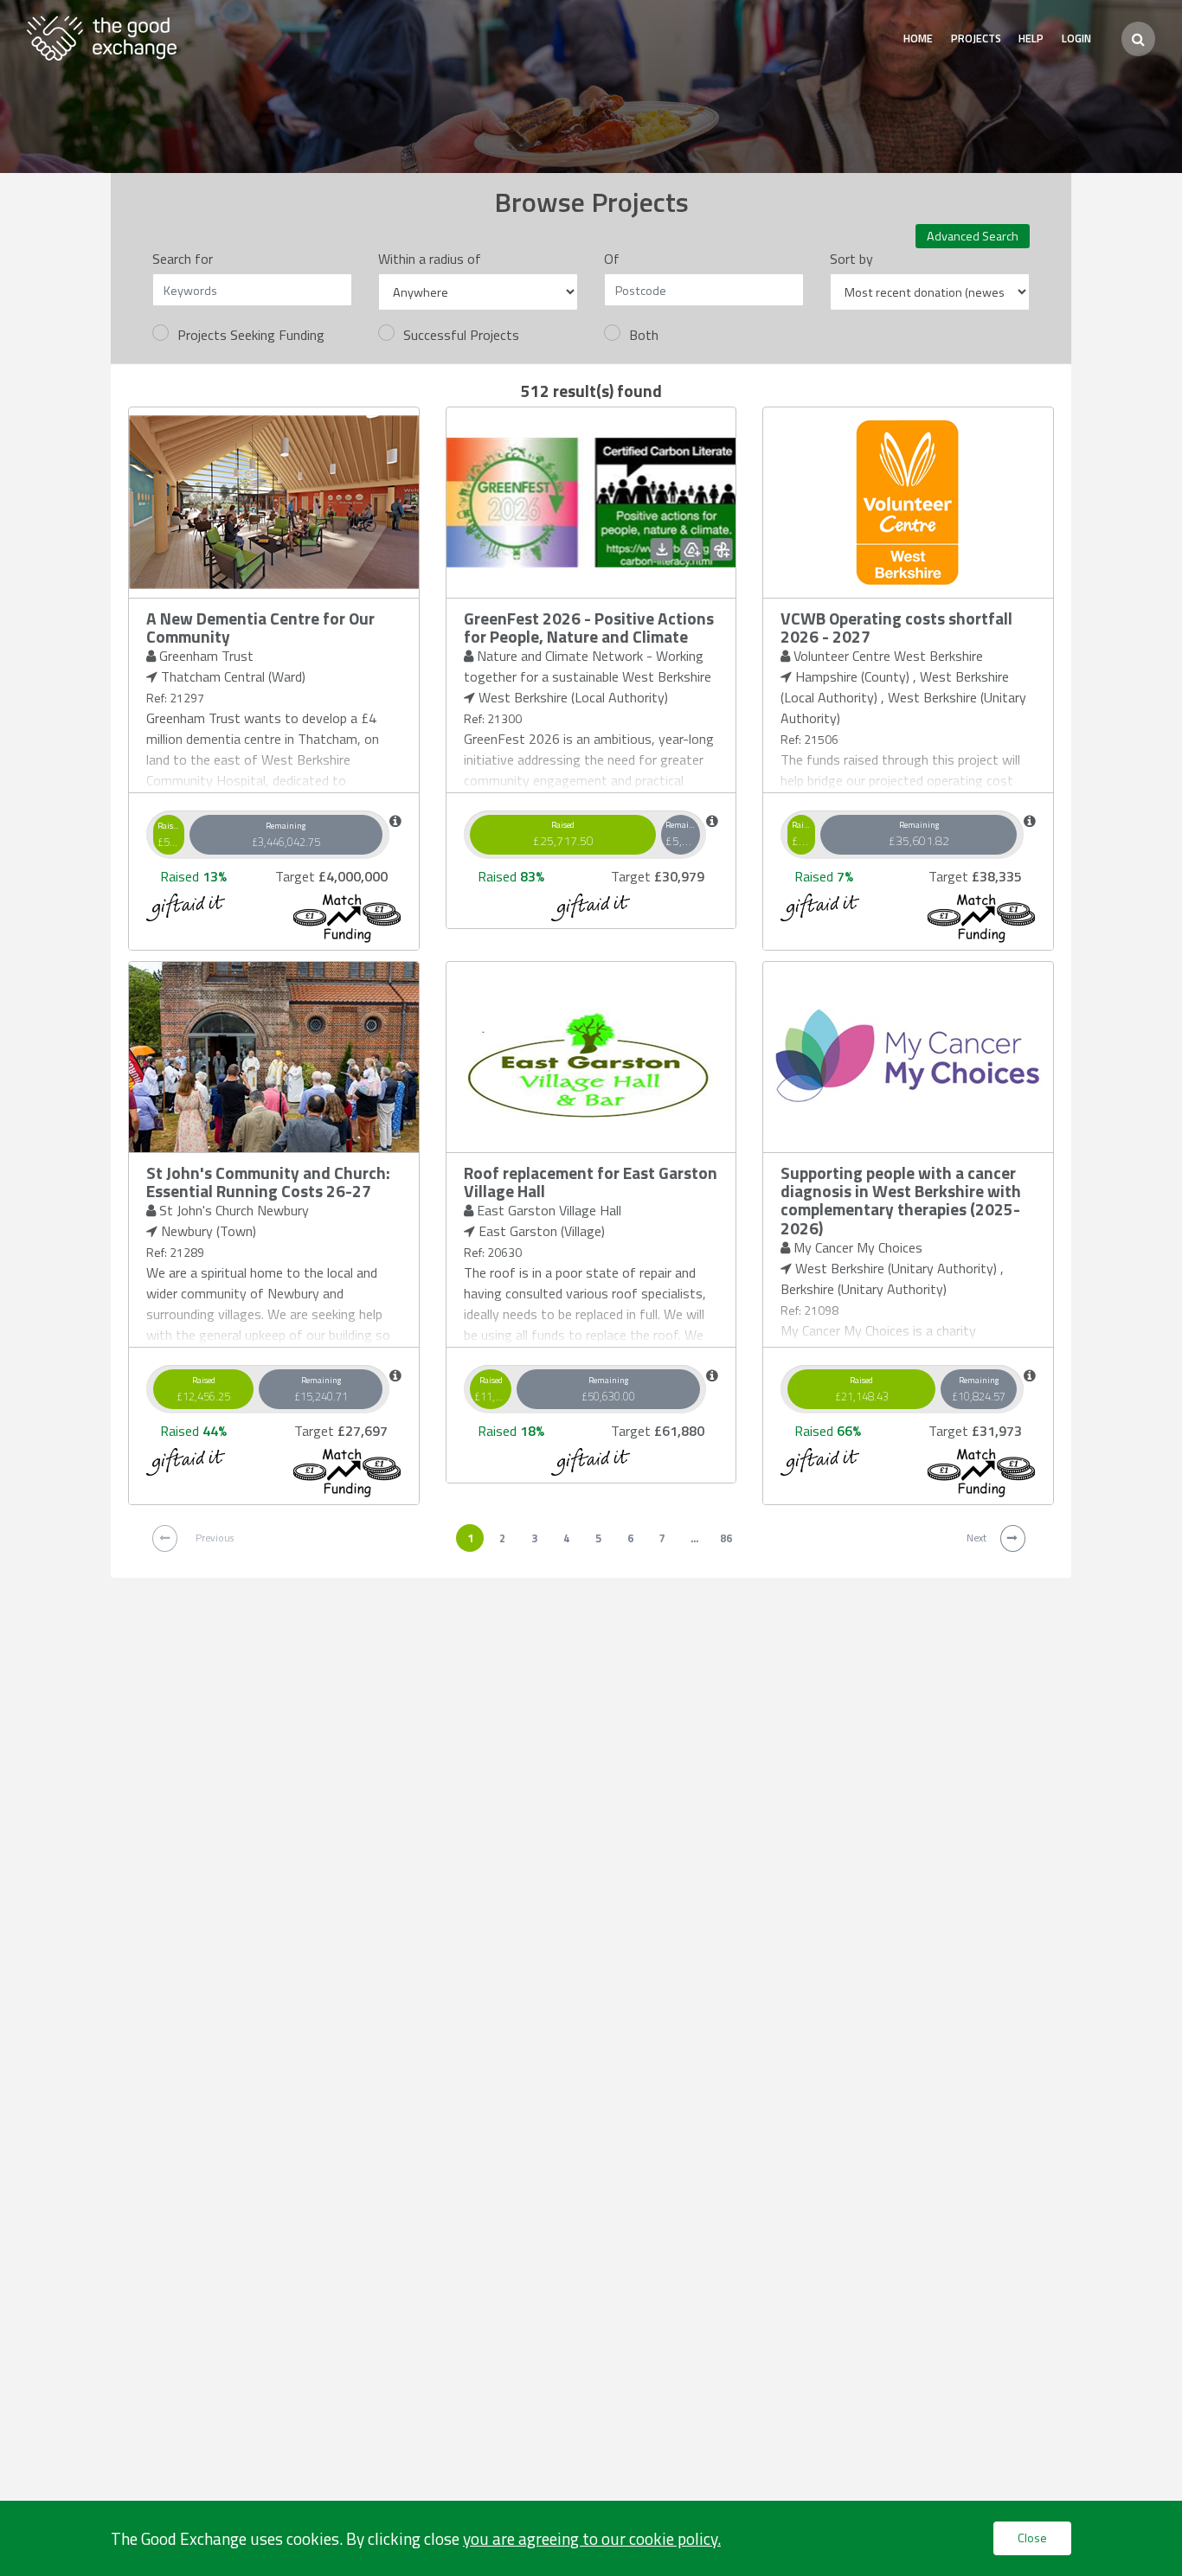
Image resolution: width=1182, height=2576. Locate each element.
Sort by (851, 259)
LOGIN (1076, 38)
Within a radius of (430, 259)
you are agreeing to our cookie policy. (592, 2538)
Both (644, 335)
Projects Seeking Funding (251, 335)
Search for (183, 259)
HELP (1031, 38)
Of (612, 259)
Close (1032, 2538)
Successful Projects (461, 335)
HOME (918, 38)
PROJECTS (976, 38)
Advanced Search (973, 236)
